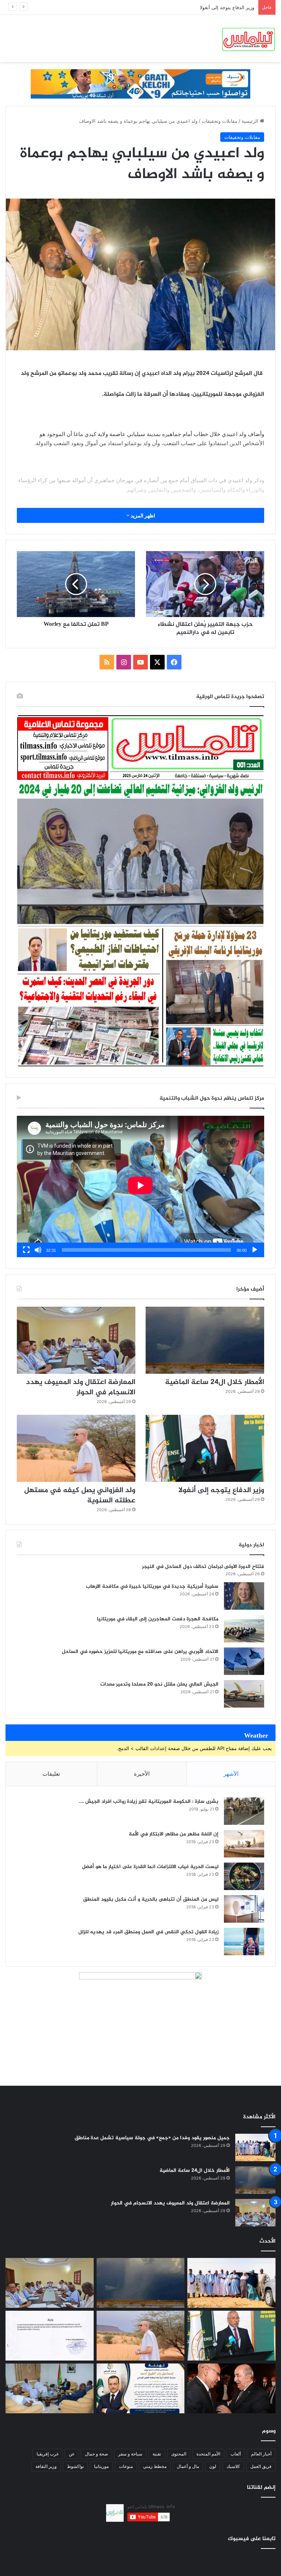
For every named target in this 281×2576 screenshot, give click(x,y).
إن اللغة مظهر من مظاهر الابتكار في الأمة (174, 1834)
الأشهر (231, 1774)
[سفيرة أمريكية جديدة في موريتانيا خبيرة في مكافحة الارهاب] (244, 1596)
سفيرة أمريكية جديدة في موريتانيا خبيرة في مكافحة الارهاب (152, 1586)
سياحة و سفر (130, 2454)
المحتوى (179, 2454)
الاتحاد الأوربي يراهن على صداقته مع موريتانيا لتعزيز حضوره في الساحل (140, 1652)
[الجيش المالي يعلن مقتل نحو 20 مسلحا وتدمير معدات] (244, 1694)
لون (213, 2466)
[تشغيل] (255, 1250)
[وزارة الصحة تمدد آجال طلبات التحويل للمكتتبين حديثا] (50, 2336)
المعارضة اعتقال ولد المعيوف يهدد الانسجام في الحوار (81, 1387)
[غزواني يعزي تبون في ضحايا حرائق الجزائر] (231, 2388)
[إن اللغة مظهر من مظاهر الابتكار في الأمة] (244, 1844)
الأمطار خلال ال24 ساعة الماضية (215, 1382)
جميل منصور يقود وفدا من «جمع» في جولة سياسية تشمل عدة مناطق (152, 2138)
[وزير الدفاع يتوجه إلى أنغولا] (205, 1448)
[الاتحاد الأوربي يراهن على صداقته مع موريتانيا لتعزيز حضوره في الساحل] (244, 1661)
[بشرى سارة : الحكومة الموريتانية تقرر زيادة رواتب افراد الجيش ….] (244, 1811)
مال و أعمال (188, 2466)
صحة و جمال (96, 2454)
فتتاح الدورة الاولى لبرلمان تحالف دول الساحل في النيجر (203, 1567)
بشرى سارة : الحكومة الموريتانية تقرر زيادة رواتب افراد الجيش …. (149, 1802)
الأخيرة (142, 1774)
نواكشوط (75, 2466)
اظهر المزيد (142, 515)
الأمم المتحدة (208, 2454)
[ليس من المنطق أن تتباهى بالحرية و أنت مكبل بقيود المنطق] (244, 1909)
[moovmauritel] (140, 84)
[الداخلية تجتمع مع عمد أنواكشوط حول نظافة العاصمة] (50, 2388)
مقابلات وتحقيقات (220, 121)
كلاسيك (233, 2466)
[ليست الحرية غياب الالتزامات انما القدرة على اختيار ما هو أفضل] (244, 1876)
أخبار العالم (261, 2454)
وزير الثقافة (46, 2466)
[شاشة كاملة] (26, 1250)
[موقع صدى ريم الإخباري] (248, 38)
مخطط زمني (155, 2466)
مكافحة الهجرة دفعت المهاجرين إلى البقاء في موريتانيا (158, 1619)
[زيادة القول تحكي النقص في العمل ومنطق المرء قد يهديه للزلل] (244, 1942)
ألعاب (236, 2454)
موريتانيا (101, 2466)
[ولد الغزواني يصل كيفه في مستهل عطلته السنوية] (76, 1448)
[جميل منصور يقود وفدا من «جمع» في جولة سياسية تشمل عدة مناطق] (255, 2147)
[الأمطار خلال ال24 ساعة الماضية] (205, 1340)
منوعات (126, 2466)
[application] (140, 1186)
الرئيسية (251, 121)
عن (72, 2454)
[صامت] (38, 1250)
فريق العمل (261, 2466)
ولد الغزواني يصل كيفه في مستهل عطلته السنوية (205, 7)
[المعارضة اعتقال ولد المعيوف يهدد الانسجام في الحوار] (76, 1340)
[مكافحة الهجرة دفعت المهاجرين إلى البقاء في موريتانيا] (244, 1629)
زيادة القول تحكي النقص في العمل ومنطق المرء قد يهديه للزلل (148, 1932)
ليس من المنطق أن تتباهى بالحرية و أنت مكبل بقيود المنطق (151, 1899)
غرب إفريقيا (48, 2454)
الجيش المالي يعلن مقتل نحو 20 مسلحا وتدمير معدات (159, 1684)
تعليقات (51, 1774)
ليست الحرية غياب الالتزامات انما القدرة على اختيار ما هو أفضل (150, 1867)
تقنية (157, 2454)
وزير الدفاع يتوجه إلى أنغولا (221, 1490)
